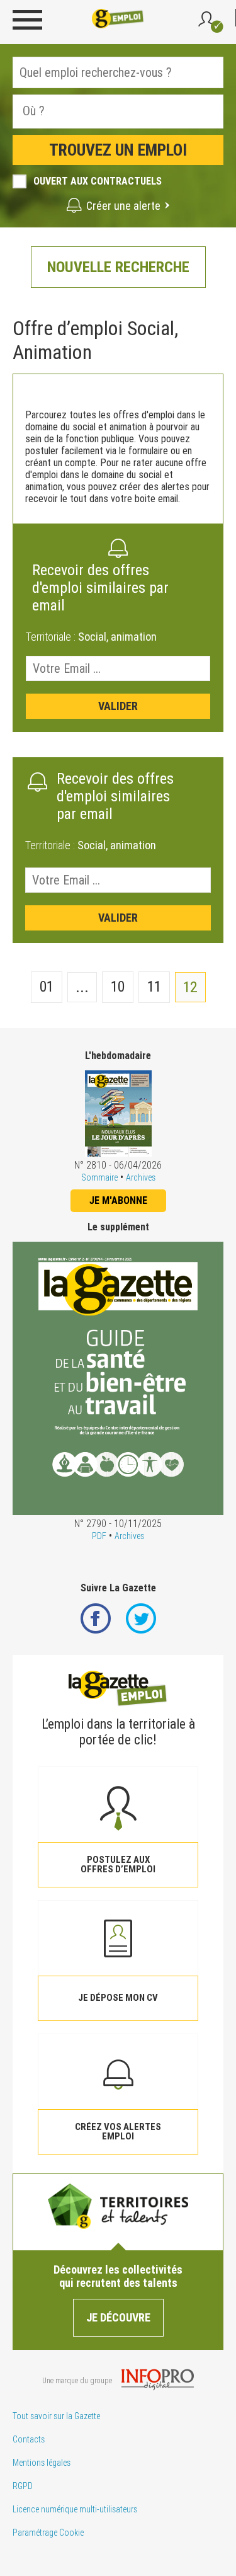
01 (47, 987)
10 (118, 987)
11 (154, 987)
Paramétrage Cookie (48, 2533)
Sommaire (99, 1177)
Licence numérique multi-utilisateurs (75, 2509)
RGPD (23, 2486)
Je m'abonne (118, 1200)
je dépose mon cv (118, 1998)
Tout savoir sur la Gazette (56, 2416)
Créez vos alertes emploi (118, 2132)
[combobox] (118, 112)
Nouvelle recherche (118, 267)
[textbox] (93, 111)
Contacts (29, 2439)
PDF (99, 1536)
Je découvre (118, 2317)
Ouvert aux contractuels (98, 181)
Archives (141, 1177)
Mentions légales (42, 2463)
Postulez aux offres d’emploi (118, 1864)
